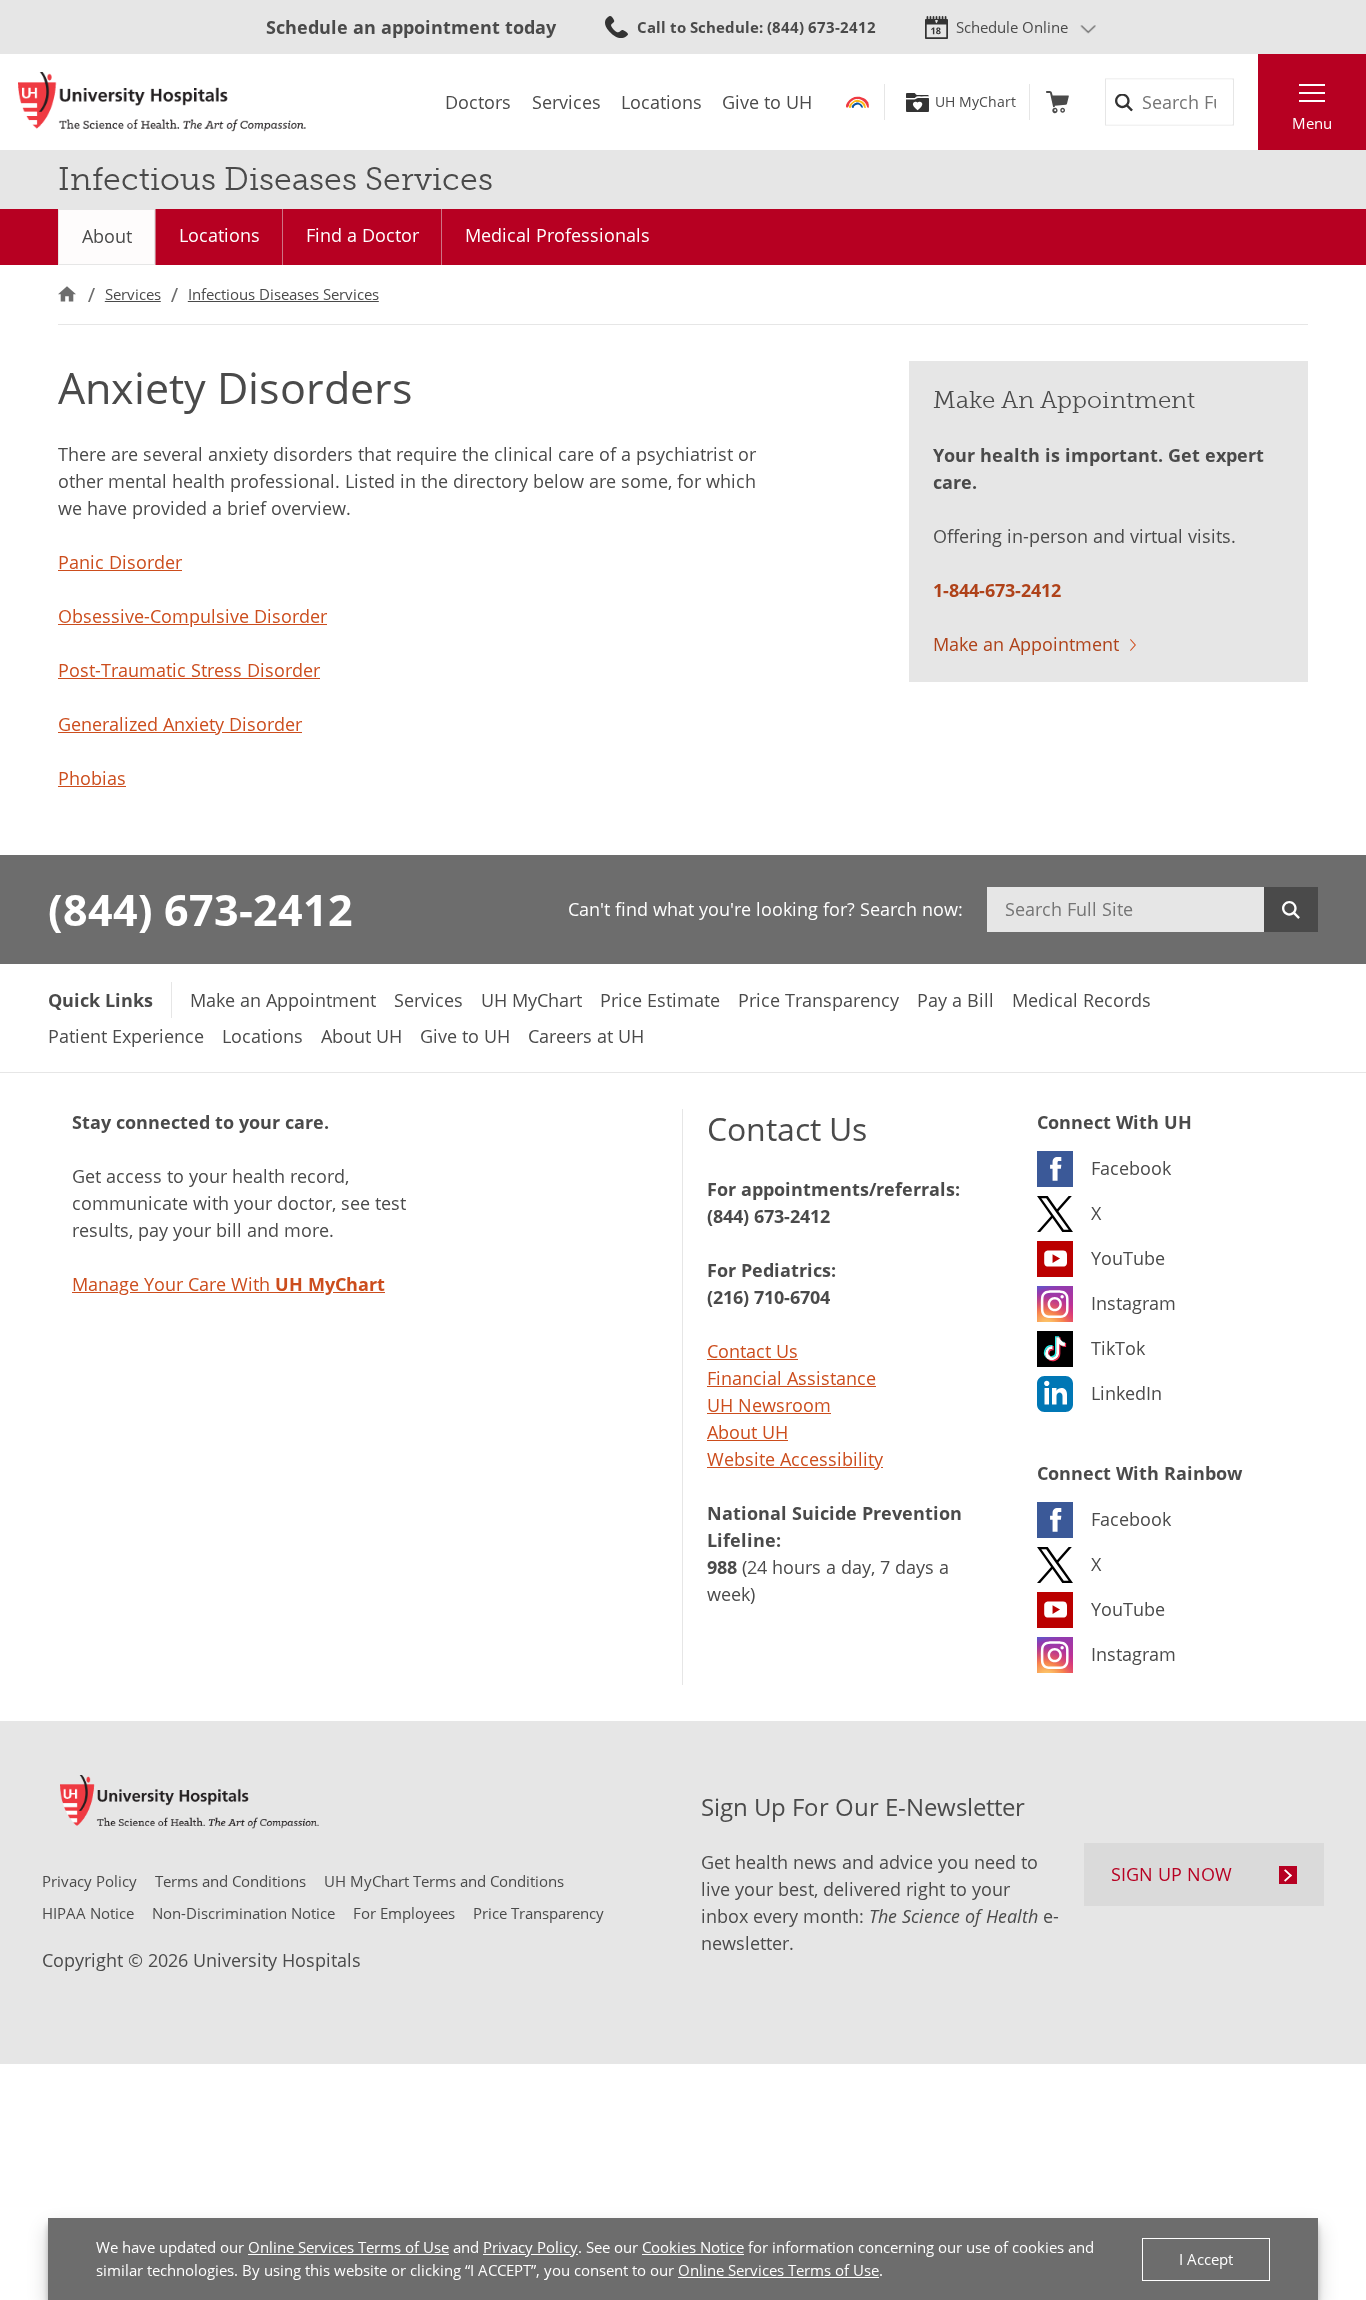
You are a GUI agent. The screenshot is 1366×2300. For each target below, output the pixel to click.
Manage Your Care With (228, 1284)
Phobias (92, 778)
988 (722, 1567)
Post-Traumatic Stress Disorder (189, 670)
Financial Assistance (791, 1378)
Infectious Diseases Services (283, 294)
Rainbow (857, 102)
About (107, 236)
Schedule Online (1012, 27)
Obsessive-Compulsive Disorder (192, 616)
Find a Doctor (362, 235)
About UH (747, 1432)
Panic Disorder (120, 562)
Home (67, 294)
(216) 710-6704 (768, 1297)
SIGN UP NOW (1171, 1874)
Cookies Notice (693, 2247)
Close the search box (1247, 102)
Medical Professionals (557, 235)
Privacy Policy (530, 2247)
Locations (219, 235)
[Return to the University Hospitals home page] (162, 102)
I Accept (1206, 2259)
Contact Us (752, 1351)
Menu (1312, 123)
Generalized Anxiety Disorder (180, 724)
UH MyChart (975, 102)
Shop (1057, 102)
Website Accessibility (795, 1459)
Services (133, 294)
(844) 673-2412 (200, 909)
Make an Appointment (1026, 644)
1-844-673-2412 (997, 590)
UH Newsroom (769, 1405)
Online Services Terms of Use (348, 2247)
